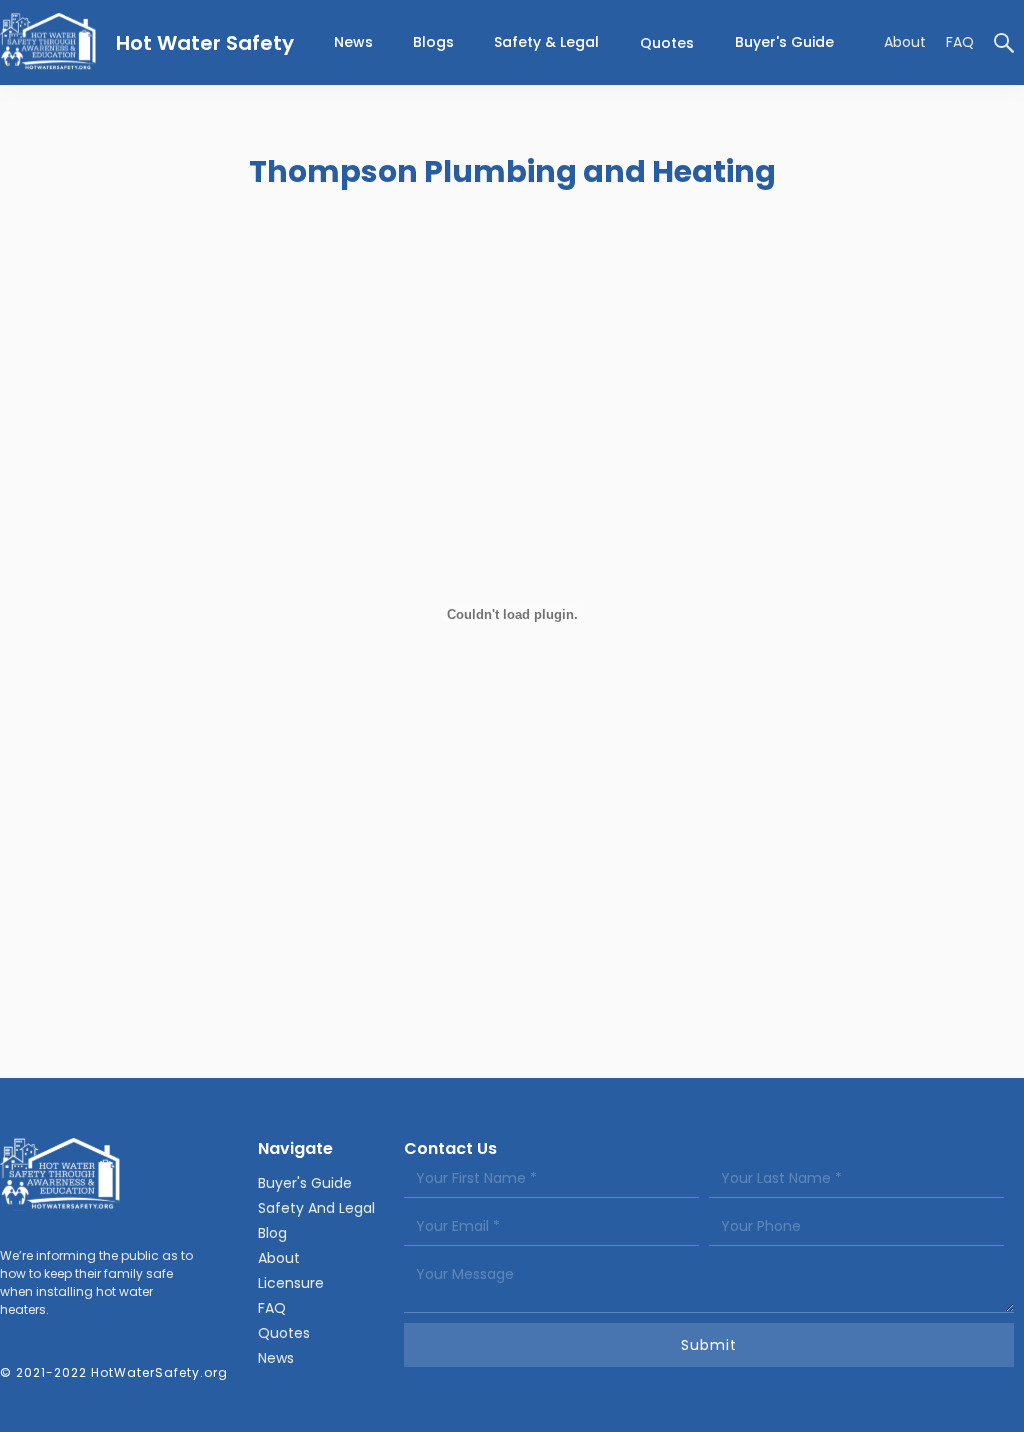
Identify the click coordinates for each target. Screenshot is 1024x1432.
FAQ (960, 42)
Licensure (291, 1283)
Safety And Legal (316, 1208)
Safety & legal (546, 42)
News (276, 1358)
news (353, 42)
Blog (272, 1233)
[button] (546, 42)
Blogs (433, 42)
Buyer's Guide (784, 42)
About (905, 42)
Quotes (667, 43)
